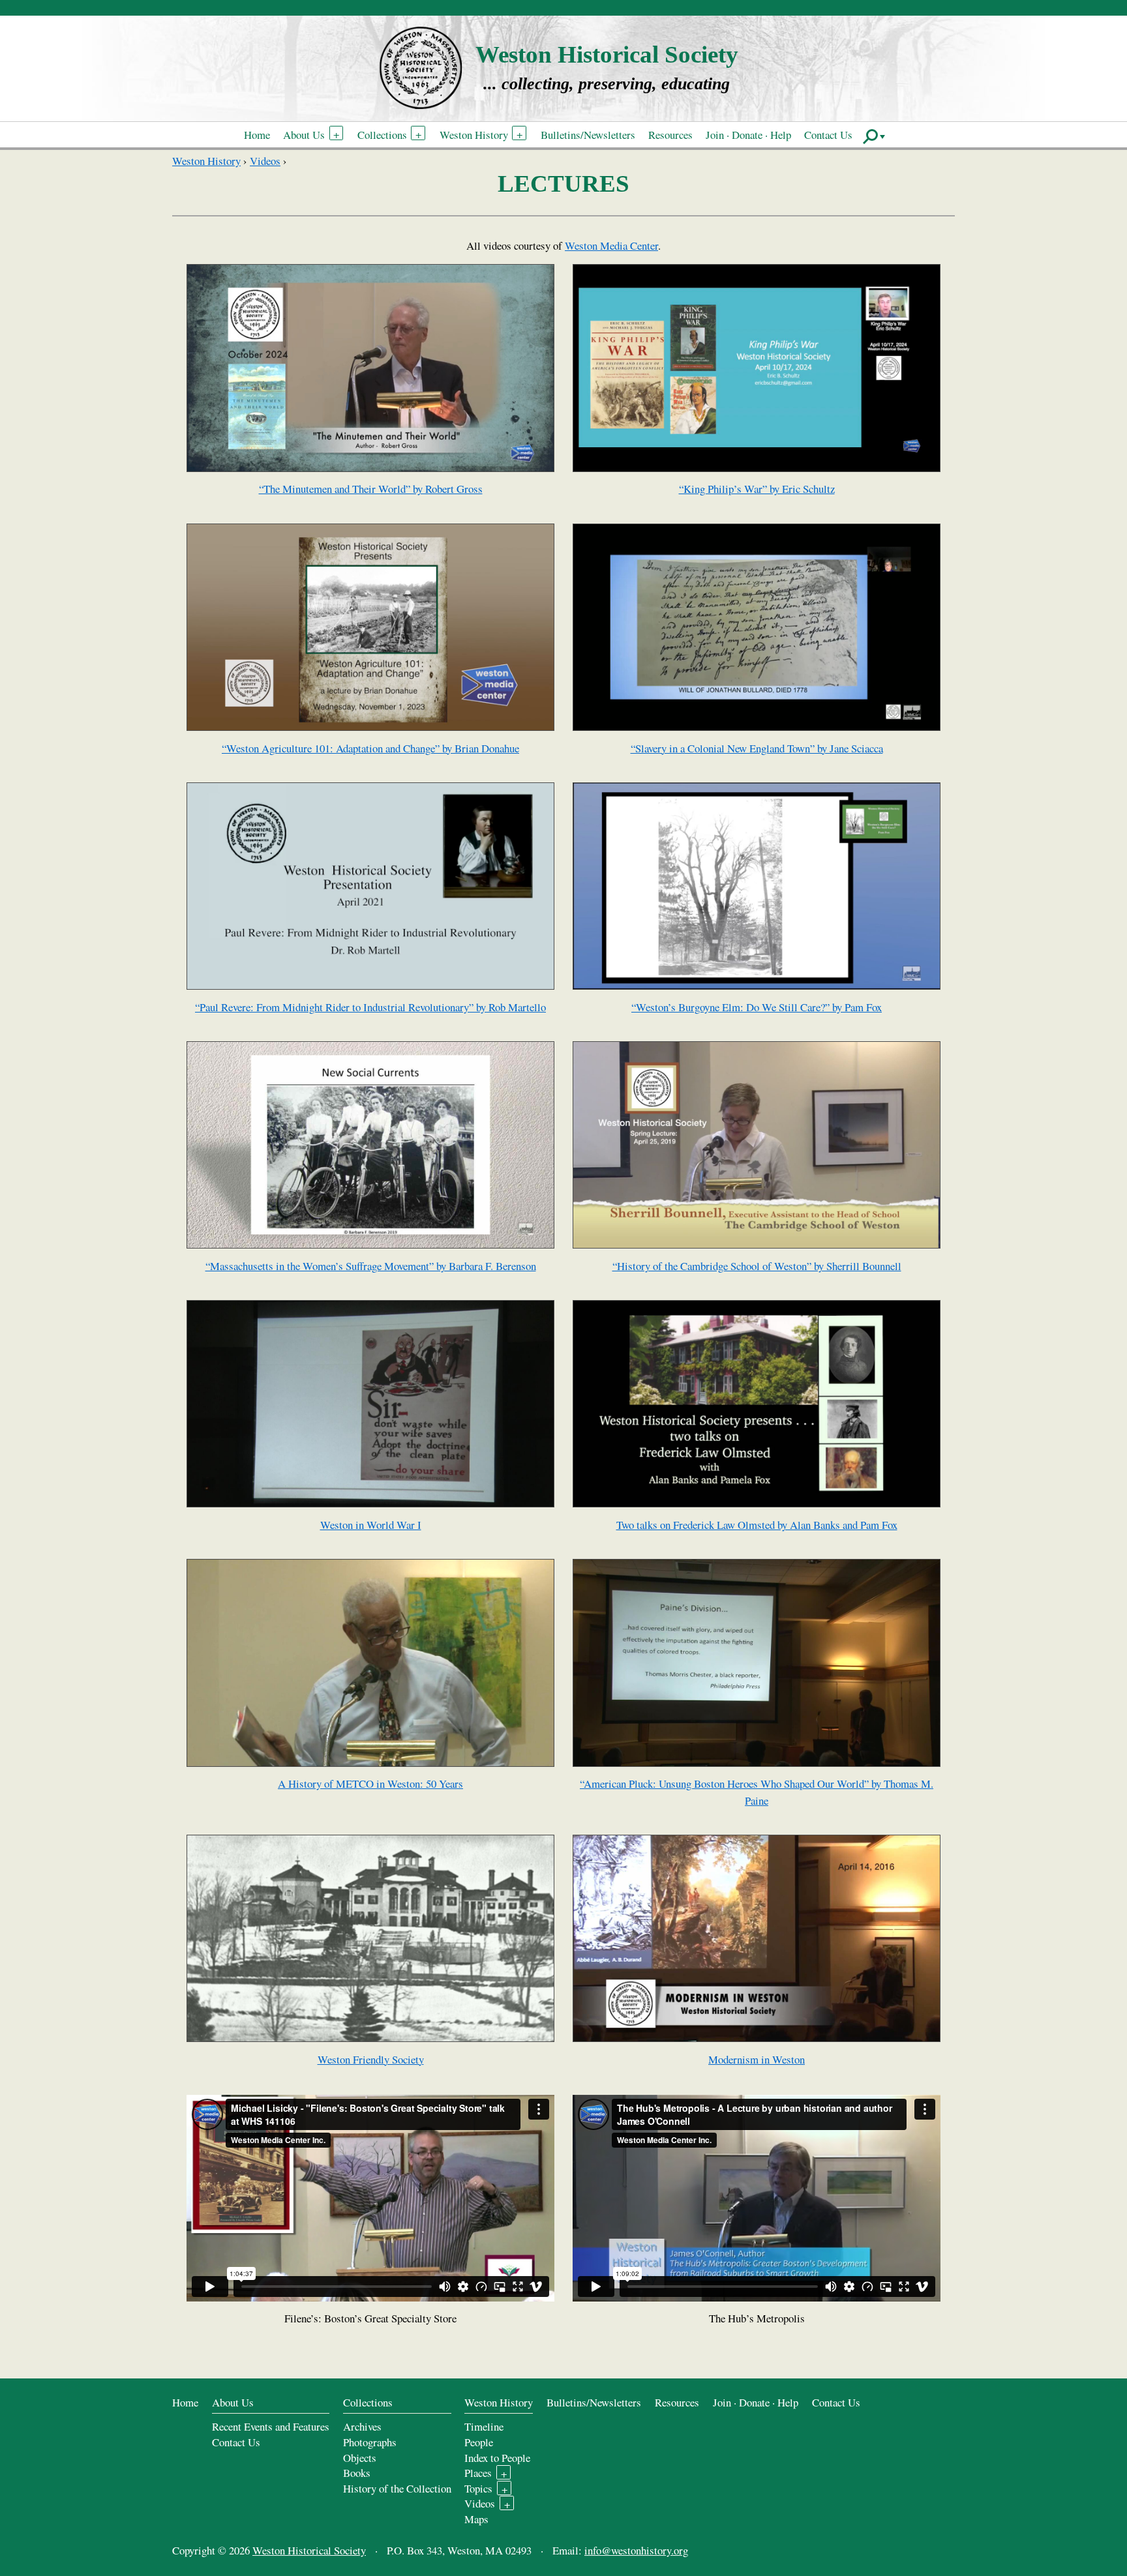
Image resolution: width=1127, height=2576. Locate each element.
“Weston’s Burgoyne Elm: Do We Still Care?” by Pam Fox (757, 1007)
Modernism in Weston (757, 2059)
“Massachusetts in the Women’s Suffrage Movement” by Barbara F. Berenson (371, 1266)
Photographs (370, 2442)
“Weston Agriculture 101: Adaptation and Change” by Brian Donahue (370, 748)
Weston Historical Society (607, 54)
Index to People (497, 2458)
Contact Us (828, 135)
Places (478, 2473)
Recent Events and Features (271, 2426)
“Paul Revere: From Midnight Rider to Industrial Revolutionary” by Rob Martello (370, 1007)
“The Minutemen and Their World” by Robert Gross (371, 489)
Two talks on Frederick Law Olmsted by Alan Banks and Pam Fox (757, 1525)
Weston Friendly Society (371, 2059)
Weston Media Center (611, 245)
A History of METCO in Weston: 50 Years (370, 1784)
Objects (360, 2458)
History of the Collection (397, 2488)
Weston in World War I (371, 1525)
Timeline (484, 2426)
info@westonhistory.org (636, 2550)
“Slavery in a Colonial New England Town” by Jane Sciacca (757, 748)
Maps (476, 2519)
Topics (478, 2488)
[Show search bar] (874, 136)
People (479, 2442)
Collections (382, 135)
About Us (304, 135)
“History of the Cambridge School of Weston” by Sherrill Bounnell (757, 1266)
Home (257, 135)
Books (357, 2473)
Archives (362, 2426)
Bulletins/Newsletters (588, 135)
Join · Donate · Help (748, 135)
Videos (265, 161)
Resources (670, 135)
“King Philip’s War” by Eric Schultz (757, 489)
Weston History (474, 135)
